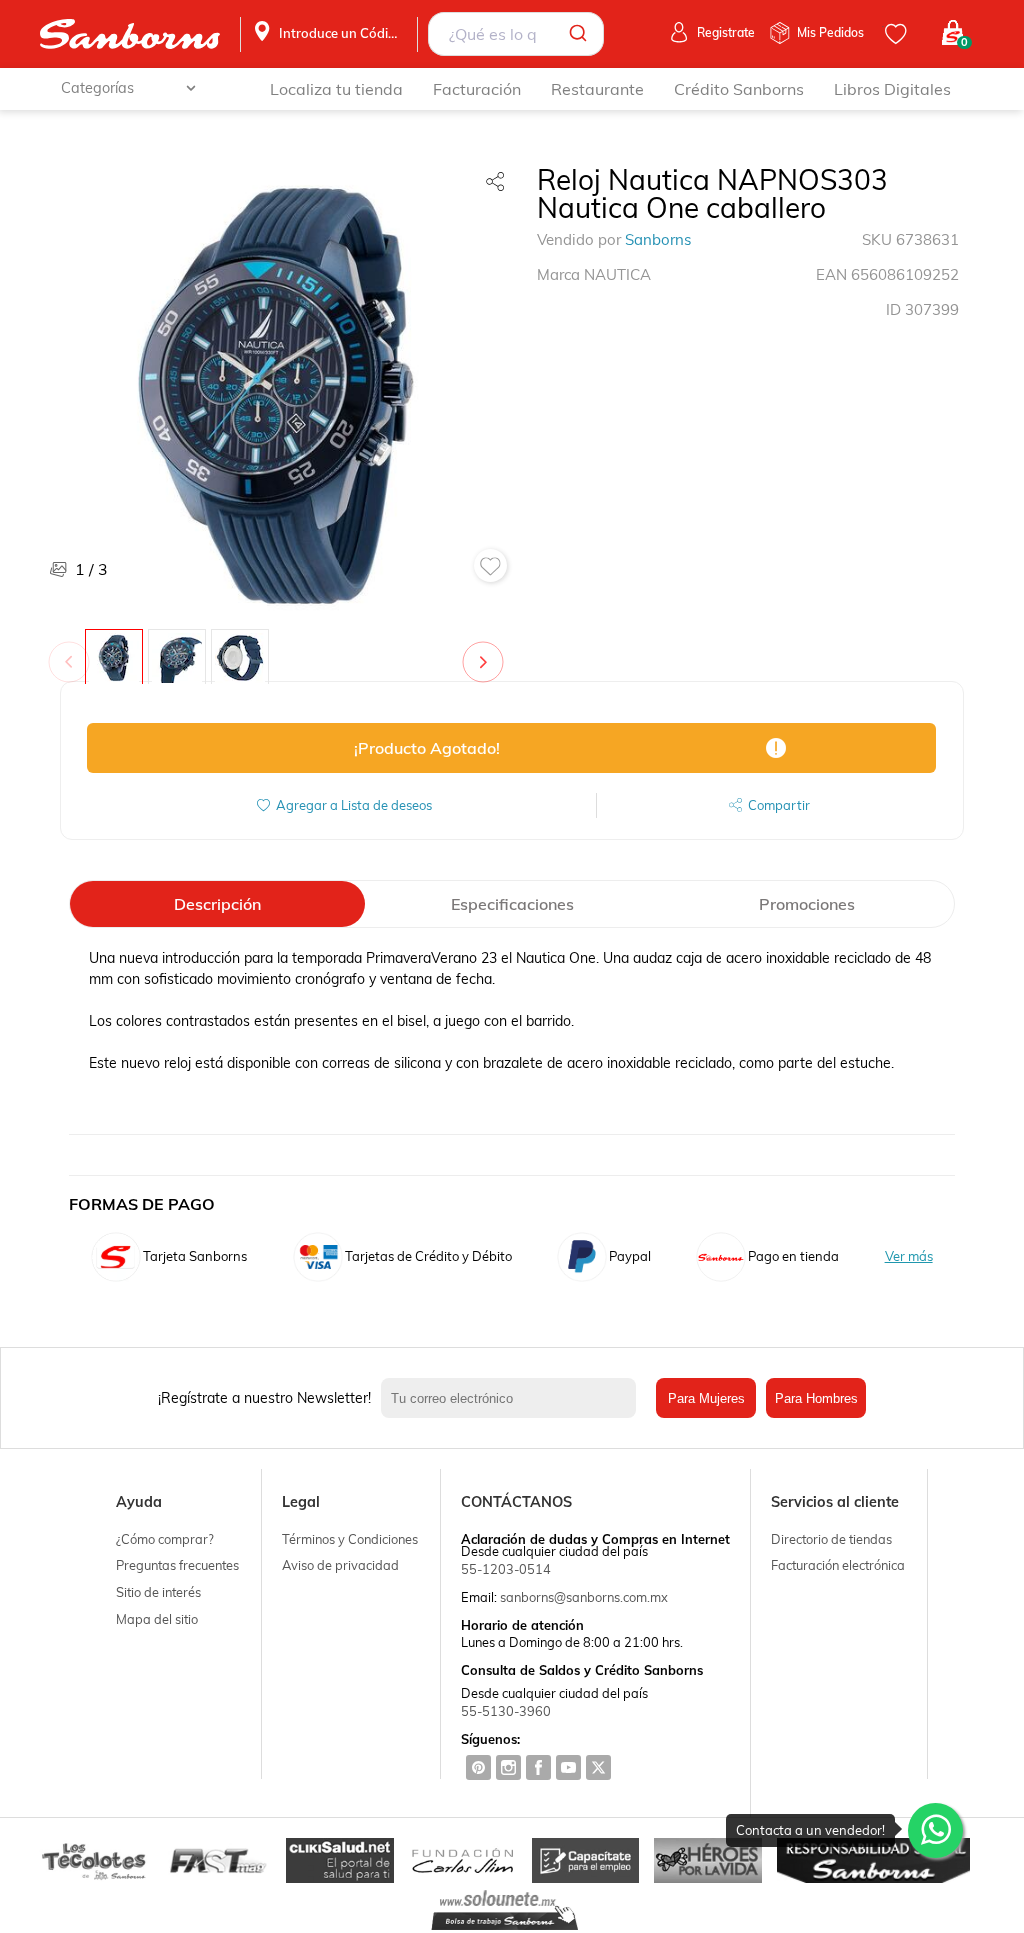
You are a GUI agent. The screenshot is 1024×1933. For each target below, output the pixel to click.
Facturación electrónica (838, 1565)
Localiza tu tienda (336, 89)
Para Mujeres (706, 1398)
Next (487, 652)
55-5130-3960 (506, 1711)
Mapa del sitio (157, 1619)
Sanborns (658, 239)
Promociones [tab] (807, 904)
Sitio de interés (158, 1592)
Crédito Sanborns (739, 89)
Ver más (909, 1256)
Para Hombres (816, 1398)
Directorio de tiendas (831, 1539)
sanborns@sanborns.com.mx (584, 1597)
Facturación (477, 89)
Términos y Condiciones (350, 1539)
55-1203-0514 (506, 1569)
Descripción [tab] (217, 904)
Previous (73, 652)
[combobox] (516, 34)
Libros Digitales (892, 89)
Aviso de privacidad (340, 1565)
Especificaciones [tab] (512, 904)
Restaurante (597, 89)
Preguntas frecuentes (177, 1565)
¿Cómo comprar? (165, 1539)
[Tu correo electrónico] (513, 1398)
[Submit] (581, 34)
